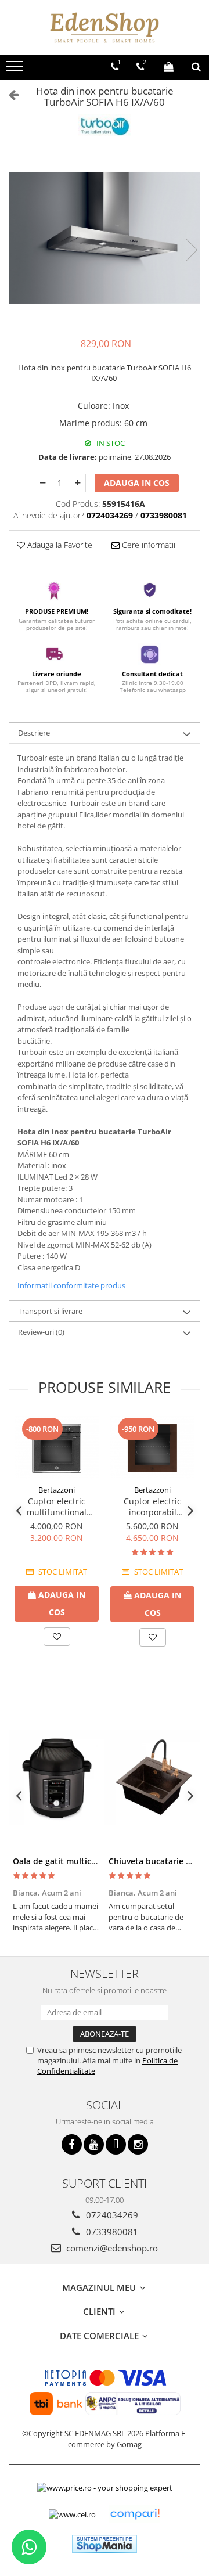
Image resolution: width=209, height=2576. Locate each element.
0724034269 (111, 2215)
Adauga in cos (137, 483)
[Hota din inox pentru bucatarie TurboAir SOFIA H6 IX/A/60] (105, 238)
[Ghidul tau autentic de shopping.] (135, 2514)
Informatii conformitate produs (71, 1285)
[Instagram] (138, 2144)
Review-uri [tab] (41, 1332)
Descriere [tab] (34, 733)
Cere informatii (147, 545)
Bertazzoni (57, 1490)
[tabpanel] (105, 238)
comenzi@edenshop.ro (111, 2248)
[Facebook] (72, 2144)
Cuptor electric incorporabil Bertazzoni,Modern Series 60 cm (153, 1507)
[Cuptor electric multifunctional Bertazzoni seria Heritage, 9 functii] (57, 1448)
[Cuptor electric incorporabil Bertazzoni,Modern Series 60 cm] (152, 1448)
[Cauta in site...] (196, 67)
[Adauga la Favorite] (57, 1637)
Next (191, 250)
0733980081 (111, 2232)
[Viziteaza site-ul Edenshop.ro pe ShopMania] (105, 2544)
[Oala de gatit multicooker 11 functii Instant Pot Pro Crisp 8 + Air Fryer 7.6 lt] (57, 1777)
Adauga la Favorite (59, 545)
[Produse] (16, 70)
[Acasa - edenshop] (105, 28)
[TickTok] (116, 2144)
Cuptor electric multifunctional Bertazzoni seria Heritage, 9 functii (57, 1507)
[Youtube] (94, 2144)
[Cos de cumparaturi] (169, 67)
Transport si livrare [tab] (50, 1311)
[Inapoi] (9, 94)
